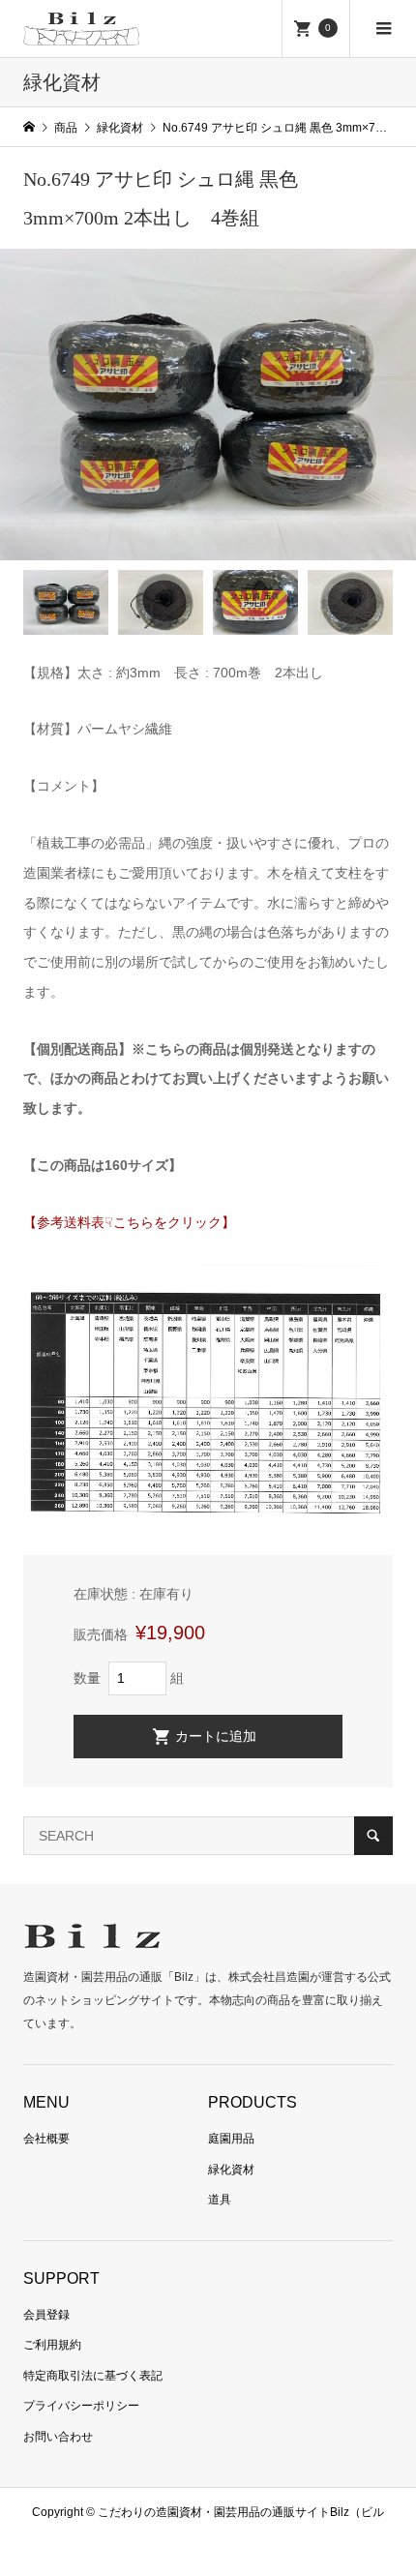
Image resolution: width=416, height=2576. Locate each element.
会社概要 (46, 2139)
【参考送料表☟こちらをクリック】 (129, 1222)
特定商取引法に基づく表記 (93, 2376)
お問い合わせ (58, 2437)
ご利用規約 (52, 2345)
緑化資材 (231, 2170)
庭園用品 (231, 2139)
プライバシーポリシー (81, 2406)
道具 (220, 2200)
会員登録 (46, 2315)
